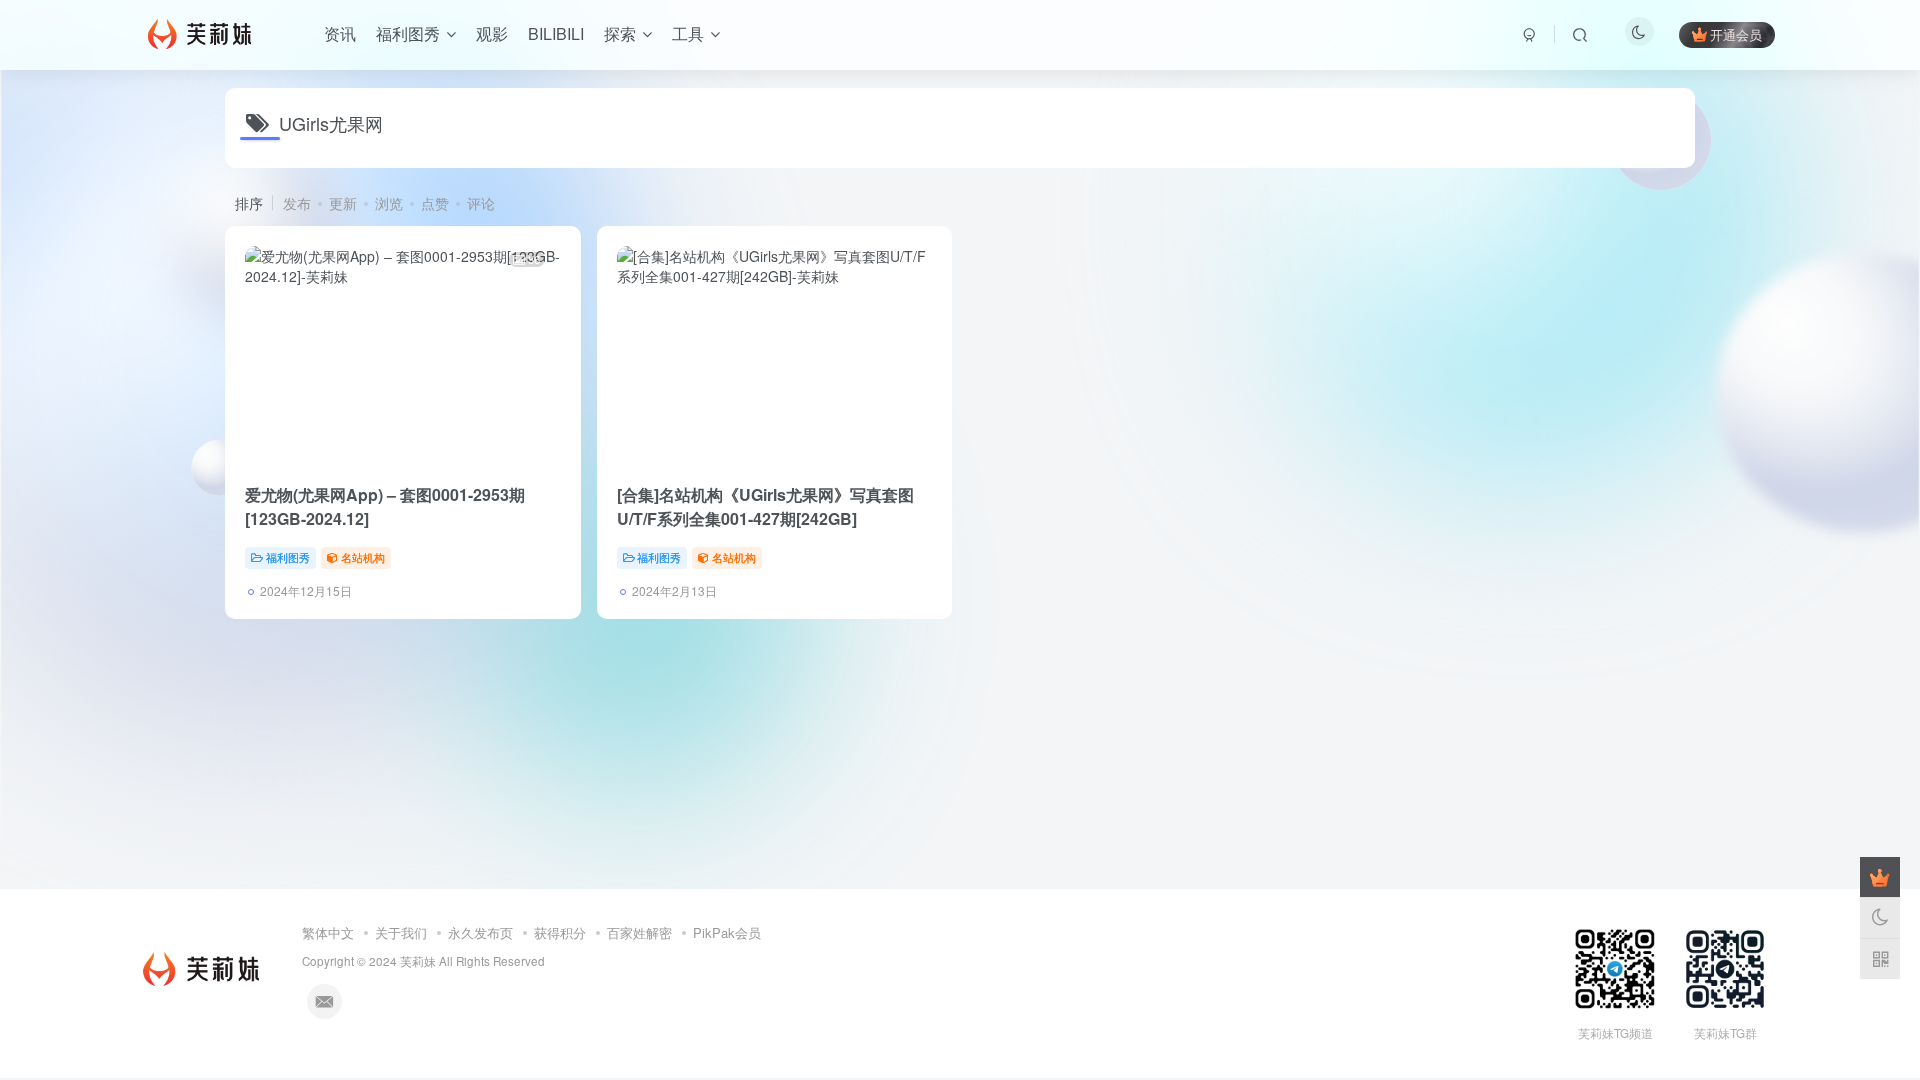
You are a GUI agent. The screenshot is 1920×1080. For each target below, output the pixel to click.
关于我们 (401, 932)
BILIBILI (556, 33)
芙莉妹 (418, 961)
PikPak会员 (727, 932)
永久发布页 (480, 932)
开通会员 (1736, 34)
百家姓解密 (639, 932)
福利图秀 (408, 33)
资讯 (340, 33)
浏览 (389, 203)
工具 (688, 33)
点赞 (435, 203)
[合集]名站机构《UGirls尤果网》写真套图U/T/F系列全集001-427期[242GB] (765, 506)
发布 (297, 203)
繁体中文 (328, 932)
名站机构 (363, 557)
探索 (620, 33)
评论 (481, 203)
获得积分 (560, 932)
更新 (343, 203)
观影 (492, 33)
